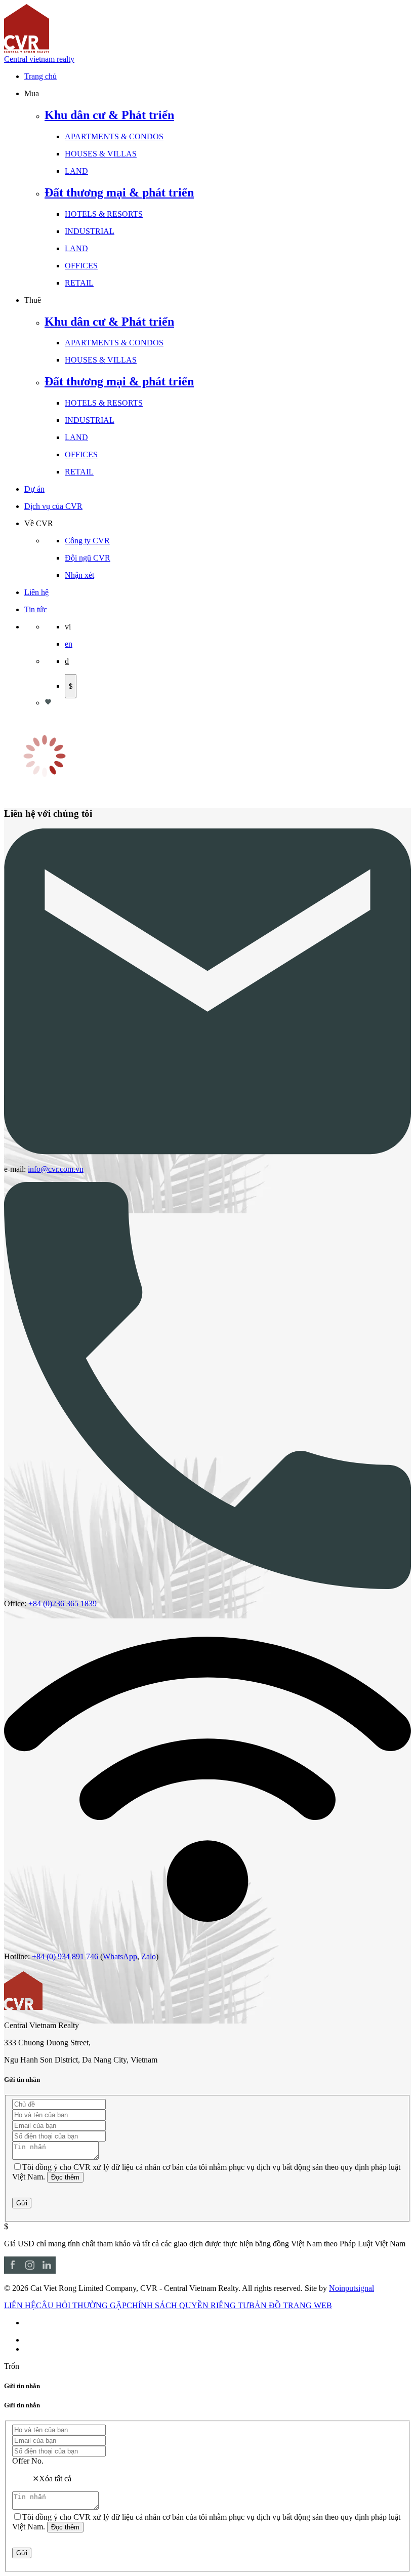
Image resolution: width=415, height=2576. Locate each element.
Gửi (22, 2203)
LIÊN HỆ (20, 2305)
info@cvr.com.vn (56, 1169)
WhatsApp (120, 1956)
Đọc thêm (65, 2177)
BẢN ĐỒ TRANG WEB (290, 2305)
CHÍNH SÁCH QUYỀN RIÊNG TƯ (188, 2305)
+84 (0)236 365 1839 (63, 1603)
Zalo (149, 1956)
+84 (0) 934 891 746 (65, 1956)
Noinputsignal (351, 2288)
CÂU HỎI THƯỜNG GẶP (81, 2305)
